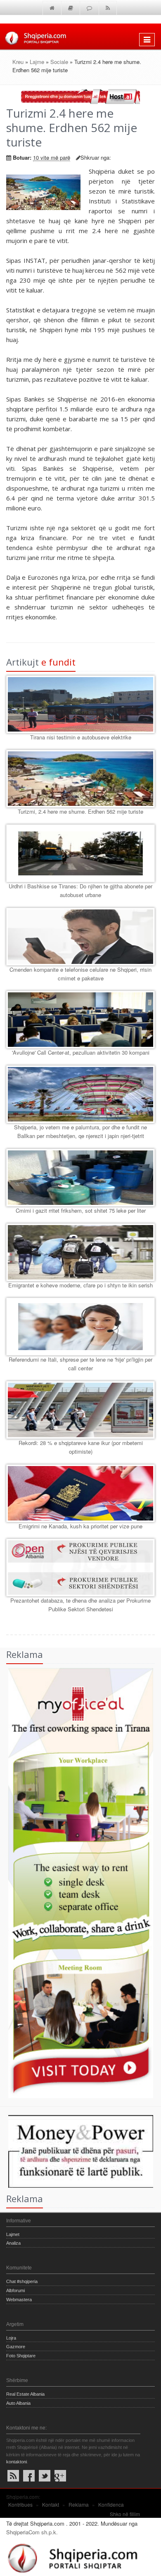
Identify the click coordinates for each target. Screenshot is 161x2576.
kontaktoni (17, 2462)
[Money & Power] (77, 2150)
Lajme (37, 62)
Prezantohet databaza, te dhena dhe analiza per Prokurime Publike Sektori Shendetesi (80, 1605)
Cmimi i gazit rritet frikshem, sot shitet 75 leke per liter (81, 1210)
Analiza (13, 2243)
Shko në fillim (125, 2514)
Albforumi (15, 2290)
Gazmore (16, 2347)
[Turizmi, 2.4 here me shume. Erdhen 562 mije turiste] (80, 779)
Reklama (79, 2504)
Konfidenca (111, 2504)
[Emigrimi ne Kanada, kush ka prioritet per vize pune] (80, 1493)
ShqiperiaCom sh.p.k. (32, 2532)
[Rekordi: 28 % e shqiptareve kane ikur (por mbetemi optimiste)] (80, 1410)
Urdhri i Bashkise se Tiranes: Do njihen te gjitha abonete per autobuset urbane (80, 890)
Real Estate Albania (25, 2394)
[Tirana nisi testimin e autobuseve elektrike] (80, 704)
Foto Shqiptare (21, 2356)
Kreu (18, 62)
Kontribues (20, 2504)
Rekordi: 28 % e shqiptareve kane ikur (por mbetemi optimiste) (81, 1447)
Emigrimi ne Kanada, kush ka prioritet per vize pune (80, 1526)
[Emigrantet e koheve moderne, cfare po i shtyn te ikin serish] (80, 1252)
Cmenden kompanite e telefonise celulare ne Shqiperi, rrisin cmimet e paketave (80, 974)
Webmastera (19, 2300)
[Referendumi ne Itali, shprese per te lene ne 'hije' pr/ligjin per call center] (80, 1327)
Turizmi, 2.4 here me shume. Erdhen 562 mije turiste (80, 811)
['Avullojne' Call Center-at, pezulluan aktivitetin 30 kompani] (80, 1020)
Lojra (11, 2338)
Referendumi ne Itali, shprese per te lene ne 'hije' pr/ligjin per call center (80, 1364)
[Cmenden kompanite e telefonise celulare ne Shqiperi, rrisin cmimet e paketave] (80, 937)
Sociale (59, 62)
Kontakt (51, 2504)
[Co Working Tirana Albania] (77, 1882)
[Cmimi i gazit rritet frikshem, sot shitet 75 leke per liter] (80, 1178)
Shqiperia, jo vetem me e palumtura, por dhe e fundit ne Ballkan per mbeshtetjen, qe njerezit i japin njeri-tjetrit (80, 1131)
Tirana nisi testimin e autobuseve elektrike (81, 737)
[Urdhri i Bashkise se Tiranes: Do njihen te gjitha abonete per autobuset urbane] (80, 853)
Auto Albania (18, 2403)
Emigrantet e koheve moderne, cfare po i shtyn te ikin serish (80, 1285)
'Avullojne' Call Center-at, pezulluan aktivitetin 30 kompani (81, 1052)
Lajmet (13, 2234)
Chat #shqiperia (22, 2281)
